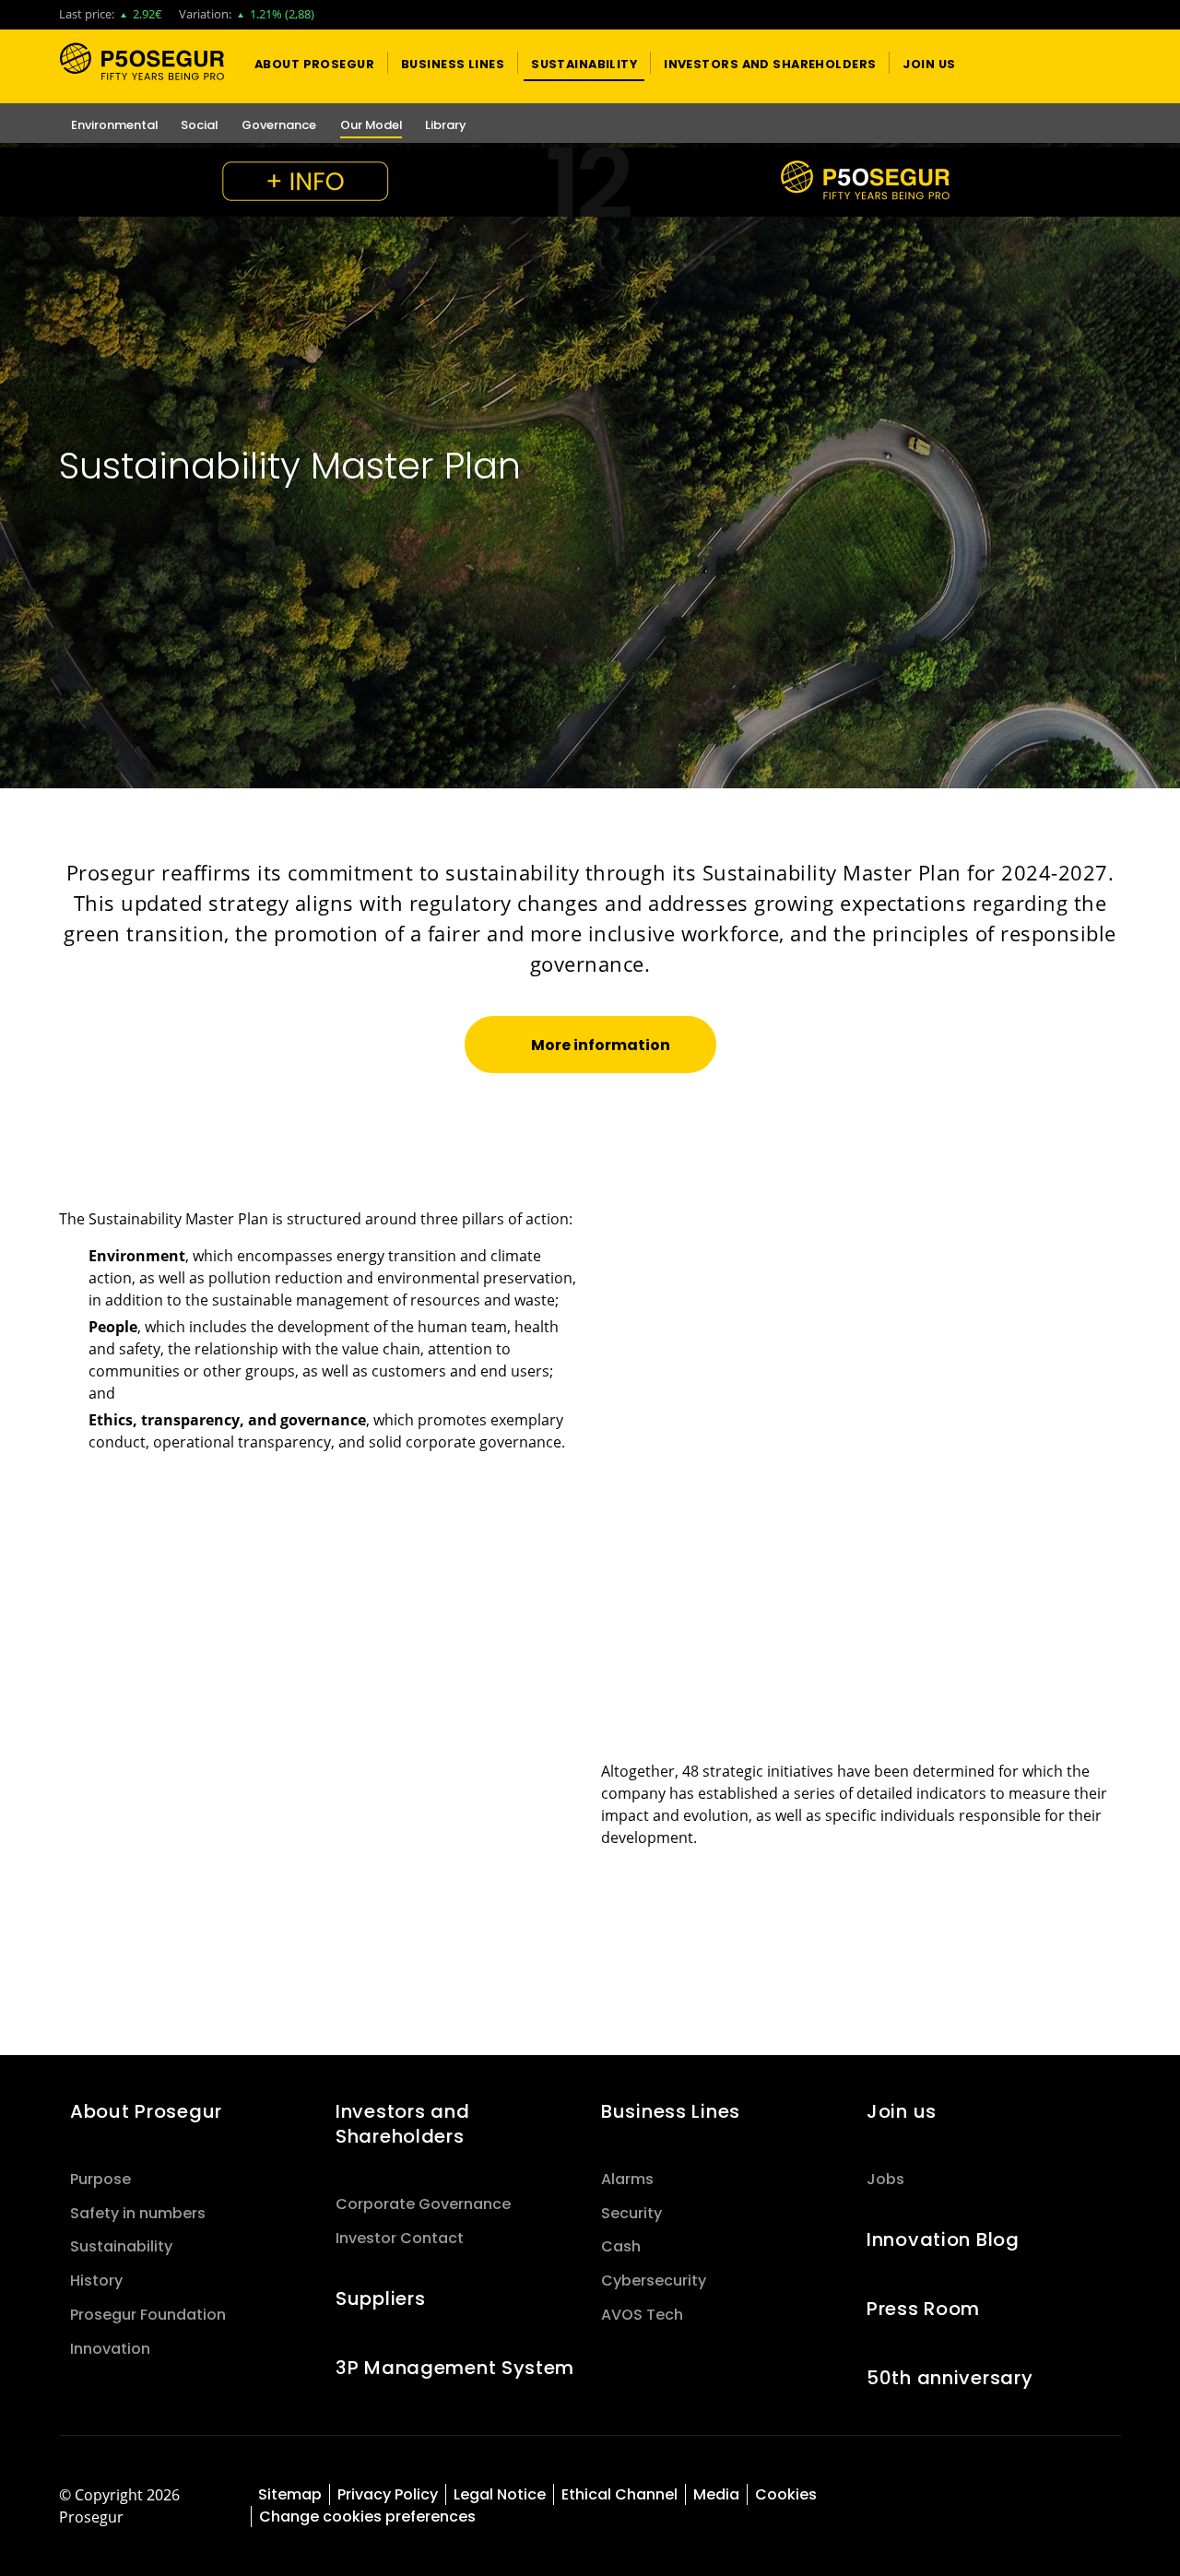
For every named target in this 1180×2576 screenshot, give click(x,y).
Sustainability (121, 2246)
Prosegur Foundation (148, 2315)
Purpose (100, 2179)
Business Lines (671, 2111)
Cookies (786, 2494)
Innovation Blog (943, 2239)
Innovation (110, 2349)
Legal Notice (500, 2494)
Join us (902, 2111)
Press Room (923, 2309)
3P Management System (455, 2368)
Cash (621, 2246)
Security (631, 2213)
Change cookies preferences (367, 2517)
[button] (314, 63)
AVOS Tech (642, 2315)
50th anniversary (950, 2378)
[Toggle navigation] (1075, 63)
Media (716, 2494)
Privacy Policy (388, 2494)
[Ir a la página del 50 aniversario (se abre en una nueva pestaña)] (590, 182)
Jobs (885, 2179)
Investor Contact (400, 2238)
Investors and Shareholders (402, 2124)
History (96, 2281)
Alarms (627, 2179)
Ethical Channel (619, 2494)
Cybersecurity (654, 2281)
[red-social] (1032, 2496)
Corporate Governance (423, 2204)
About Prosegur (146, 2111)
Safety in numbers (138, 2213)
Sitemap (290, 2494)
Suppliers (380, 2298)
